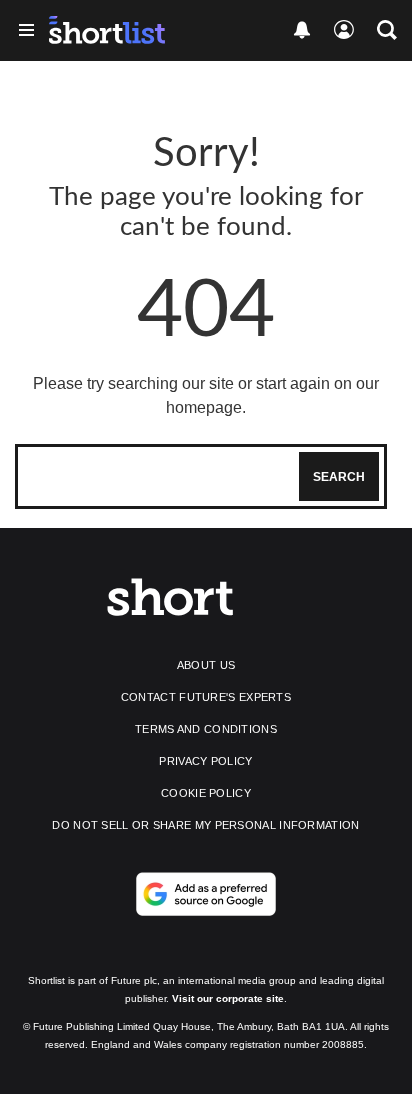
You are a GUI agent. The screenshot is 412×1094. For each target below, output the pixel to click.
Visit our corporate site (228, 998)
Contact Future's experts (206, 697)
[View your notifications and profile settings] (302, 30)
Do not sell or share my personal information (205, 825)
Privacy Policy (205, 761)
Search (339, 477)
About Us (206, 665)
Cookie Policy (206, 793)
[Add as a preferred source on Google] (206, 894)
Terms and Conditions (206, 729)
